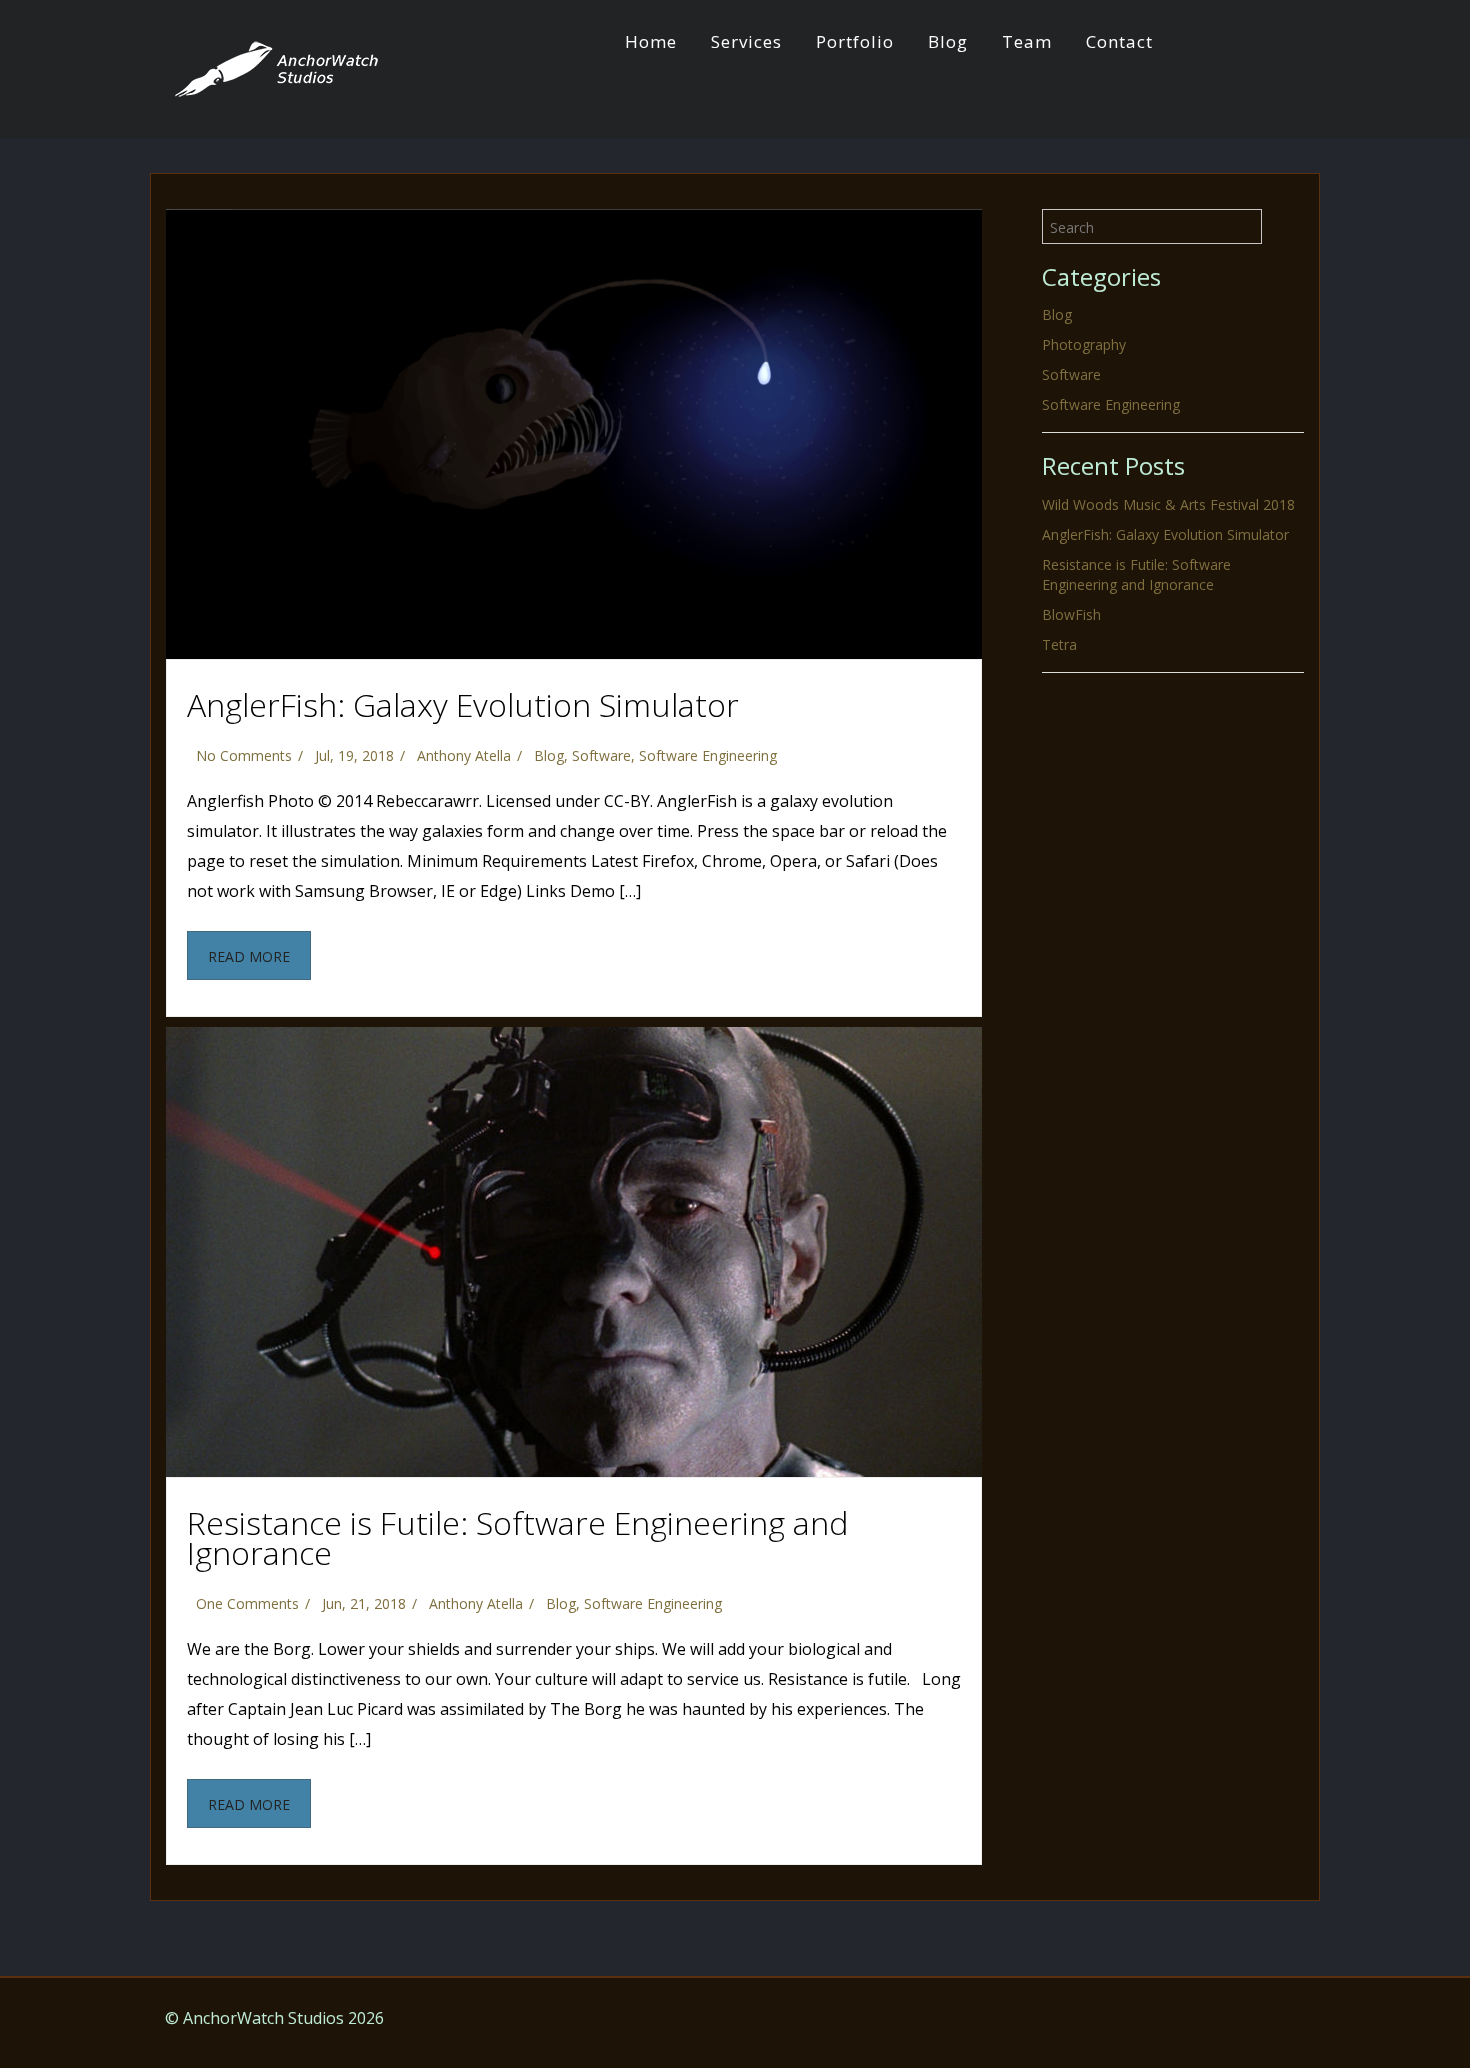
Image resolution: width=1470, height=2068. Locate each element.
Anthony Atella (464, 755)
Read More (249, 956)
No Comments (244, 755)
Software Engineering (708, 755)
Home (651, 41)
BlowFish (1071, 614)
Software (601, 755)
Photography (1084, 344)
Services (746, 41)
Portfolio (855, 41)
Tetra (1059, 644)
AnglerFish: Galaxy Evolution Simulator (463, 704)
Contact (1119, 41)
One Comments (247, 1603)
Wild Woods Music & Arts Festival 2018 (1168, 504)
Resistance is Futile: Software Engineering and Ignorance (517, 1537)
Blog (948, 41)
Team (1027, 41)
